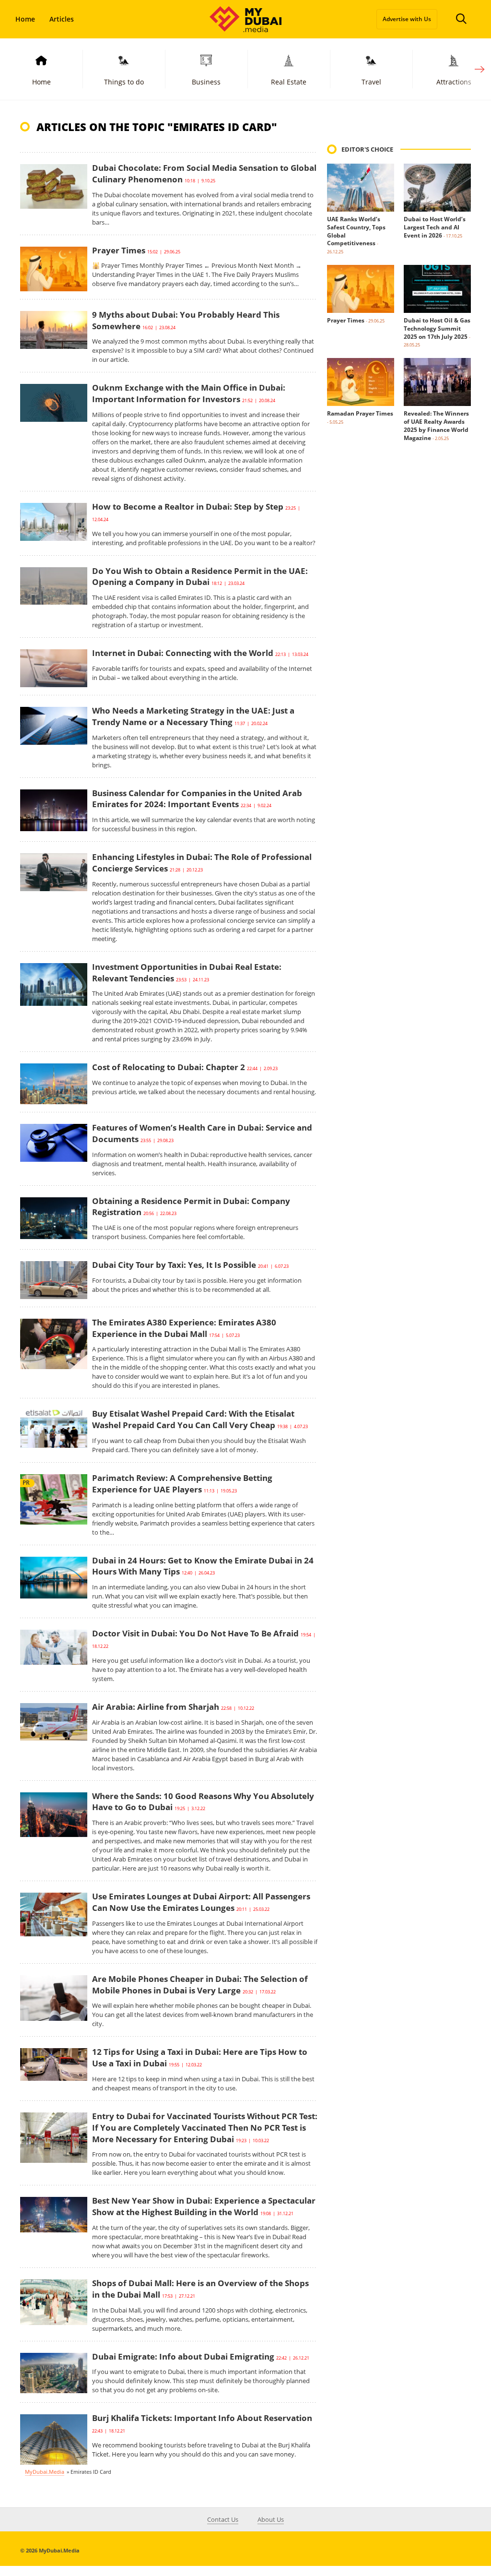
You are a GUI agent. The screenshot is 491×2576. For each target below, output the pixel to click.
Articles (62, 19)
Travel (371, 82)
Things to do (124, 82)
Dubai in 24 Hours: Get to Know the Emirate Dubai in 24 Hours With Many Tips (203, 1566)
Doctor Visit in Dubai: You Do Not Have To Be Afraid (195, 1633)
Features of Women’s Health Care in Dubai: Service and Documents (202, 1133)
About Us (271, 2519)
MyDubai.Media (45, 2472)
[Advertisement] (399, 621)
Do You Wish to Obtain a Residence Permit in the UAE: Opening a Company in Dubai (200, 577)
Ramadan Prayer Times (360, 413)
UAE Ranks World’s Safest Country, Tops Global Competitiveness (356, 231)
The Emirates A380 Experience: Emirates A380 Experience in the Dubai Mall (184, 1328)
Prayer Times (119, 250)
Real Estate (289, 82)
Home (25, 19)
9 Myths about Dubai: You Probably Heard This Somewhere (186, 320)
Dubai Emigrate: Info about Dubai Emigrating (183, 2356)
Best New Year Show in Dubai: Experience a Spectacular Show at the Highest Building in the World (204, 2206)
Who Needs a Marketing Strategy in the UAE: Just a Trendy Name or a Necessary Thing (193, 716)
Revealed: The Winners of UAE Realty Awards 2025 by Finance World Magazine (436, 425)
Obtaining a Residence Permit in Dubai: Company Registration (191, 1207)
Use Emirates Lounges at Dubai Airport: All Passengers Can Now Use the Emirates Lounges (201, 1902)
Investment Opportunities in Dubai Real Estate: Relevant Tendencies (187, 972)
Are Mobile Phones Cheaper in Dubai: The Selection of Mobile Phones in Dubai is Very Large (200, 1985)
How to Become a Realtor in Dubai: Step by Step (188, 507)
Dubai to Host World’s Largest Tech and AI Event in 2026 (435, 227)
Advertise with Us (407, 19)
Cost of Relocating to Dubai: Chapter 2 (169, 1067)
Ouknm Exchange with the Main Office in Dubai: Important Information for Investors (189, 393)
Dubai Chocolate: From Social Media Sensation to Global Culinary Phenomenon (204, 173)
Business (206, 82)
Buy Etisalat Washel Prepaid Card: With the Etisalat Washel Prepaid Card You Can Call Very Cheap (193, 1419)
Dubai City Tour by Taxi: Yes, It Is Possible (174, 1265)
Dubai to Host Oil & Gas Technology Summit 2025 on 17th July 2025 (437, 328)
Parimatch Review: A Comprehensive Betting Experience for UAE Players (182, 1484)
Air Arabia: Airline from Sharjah (156, 1707)
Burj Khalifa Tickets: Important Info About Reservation (202, 2418)
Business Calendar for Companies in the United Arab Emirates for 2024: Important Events (197, 799)
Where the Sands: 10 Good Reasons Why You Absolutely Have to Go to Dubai (203, 1802)
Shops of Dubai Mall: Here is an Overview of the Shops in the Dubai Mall (200, 2289)
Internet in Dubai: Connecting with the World (183, 653)
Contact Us (223, 2519)
